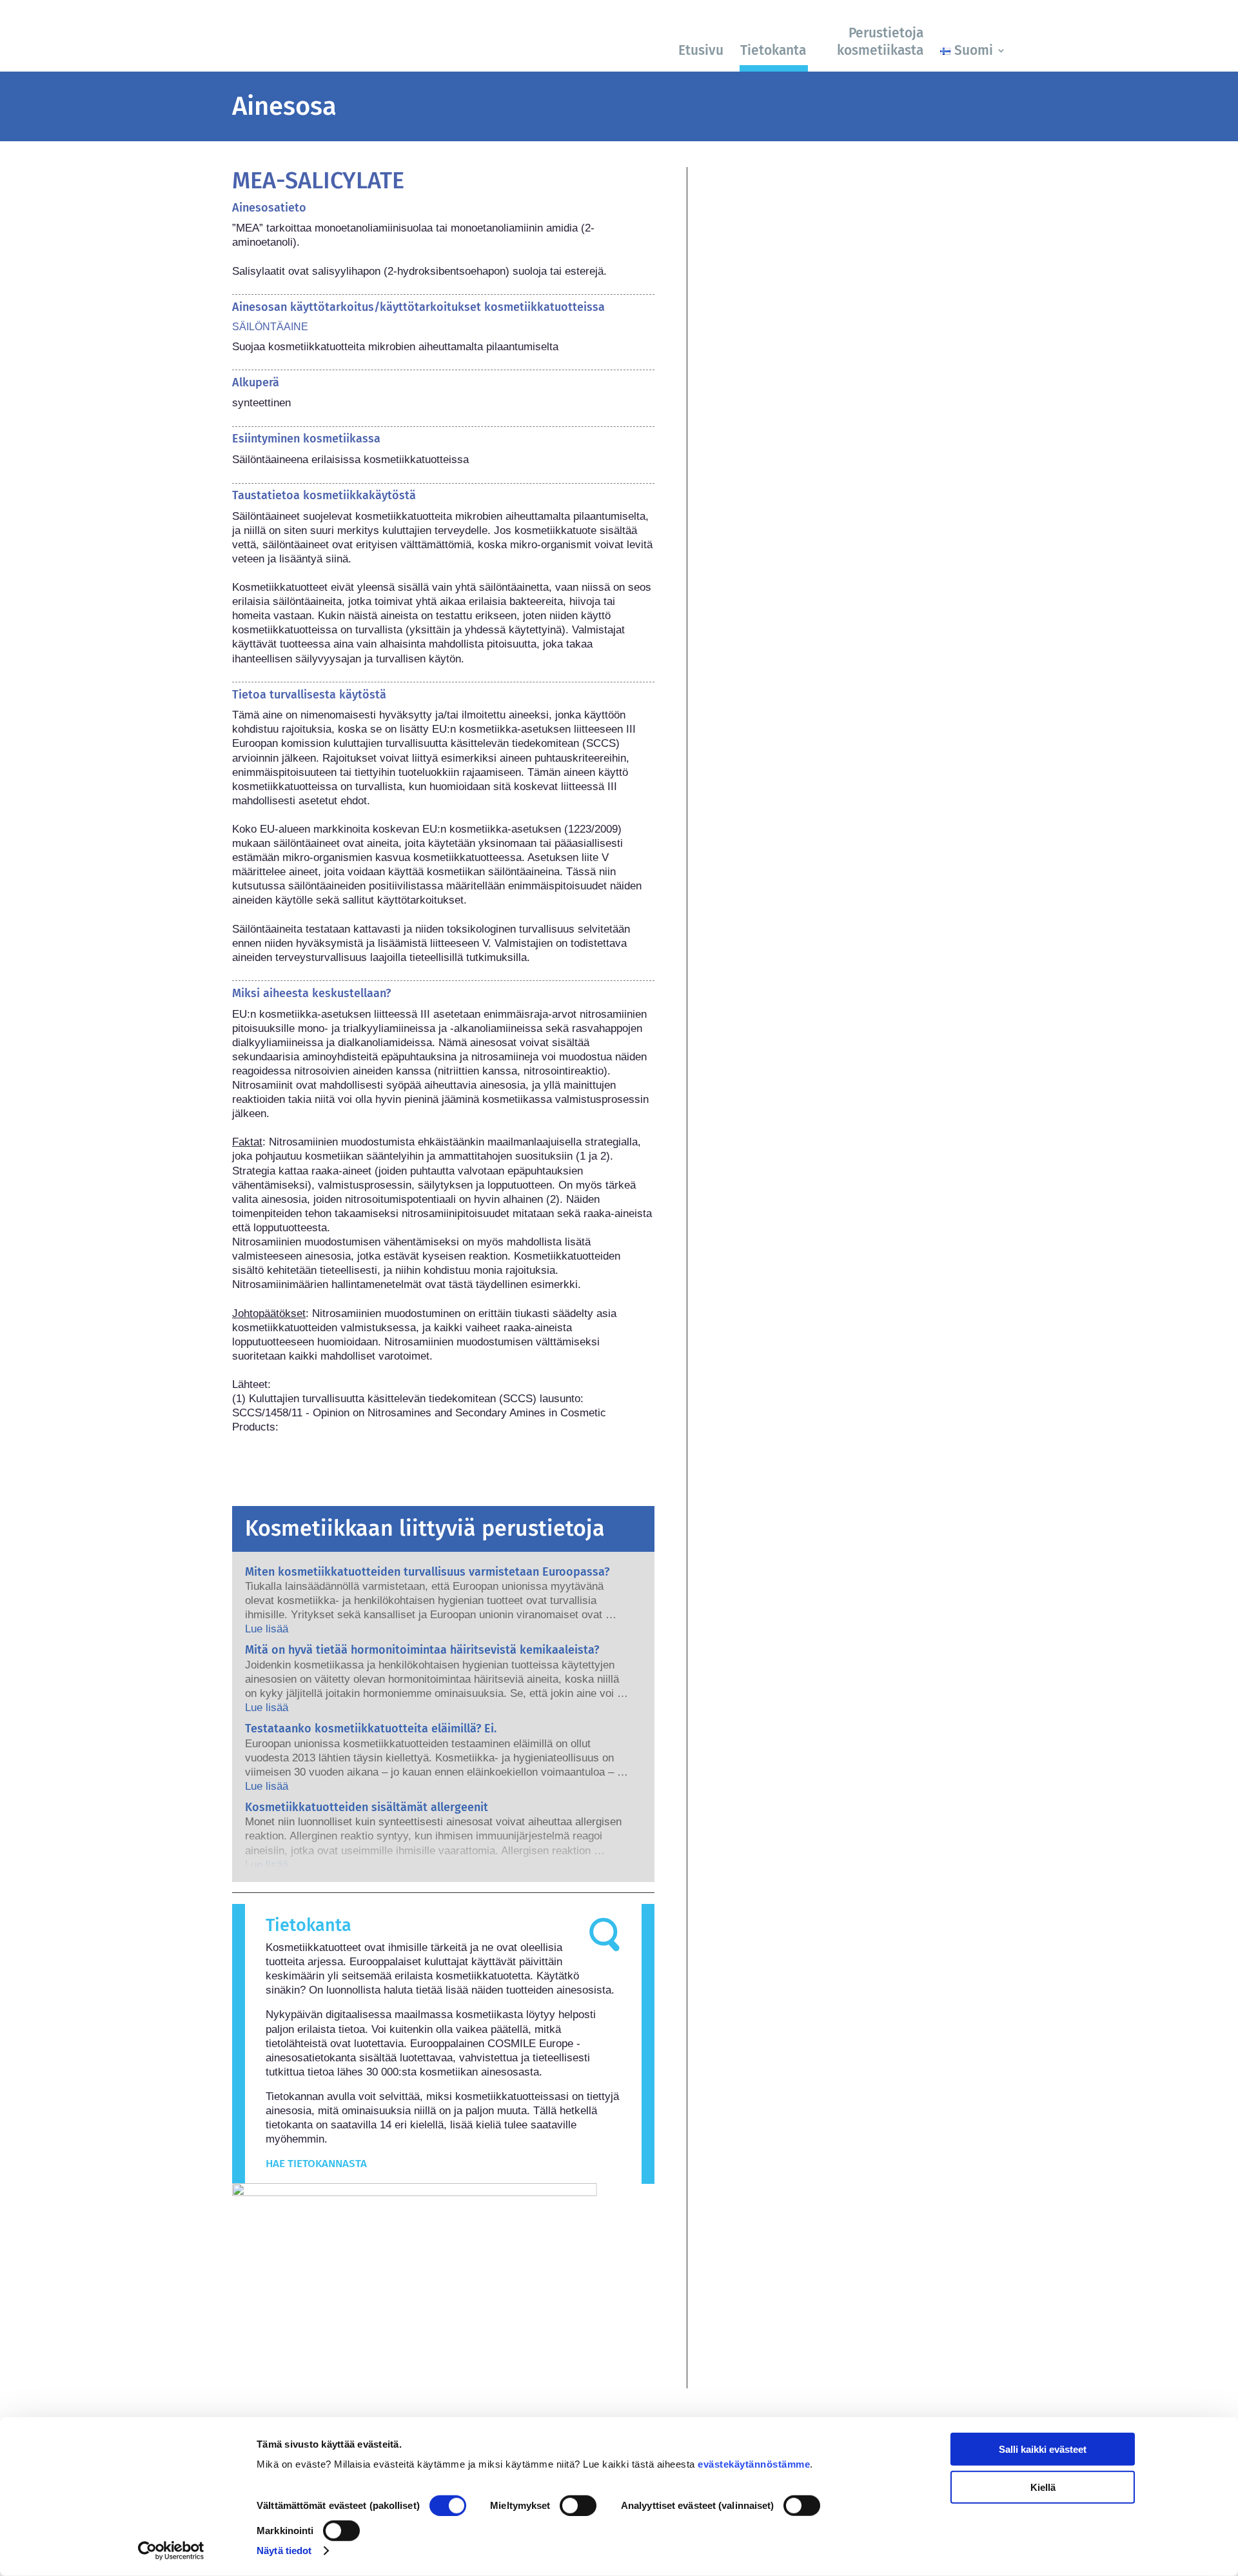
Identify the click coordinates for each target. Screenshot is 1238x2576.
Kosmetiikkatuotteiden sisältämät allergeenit (367, 1807)
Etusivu (701, 50)
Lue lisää (267, 1629)
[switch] (578, 2506)
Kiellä (1043, 2487)
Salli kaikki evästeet (1043, 2449)
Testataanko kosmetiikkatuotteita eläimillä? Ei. (371, 1729)
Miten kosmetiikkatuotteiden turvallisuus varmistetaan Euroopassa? (427, 1572)
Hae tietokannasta (316, 2164)
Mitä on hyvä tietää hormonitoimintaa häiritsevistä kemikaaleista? (422, 1650)
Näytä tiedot (284, 2551)
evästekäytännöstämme (754, 2464)
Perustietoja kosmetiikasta (880, 42)
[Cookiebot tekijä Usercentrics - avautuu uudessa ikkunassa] (171, 2551)
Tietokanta (773, 50)
